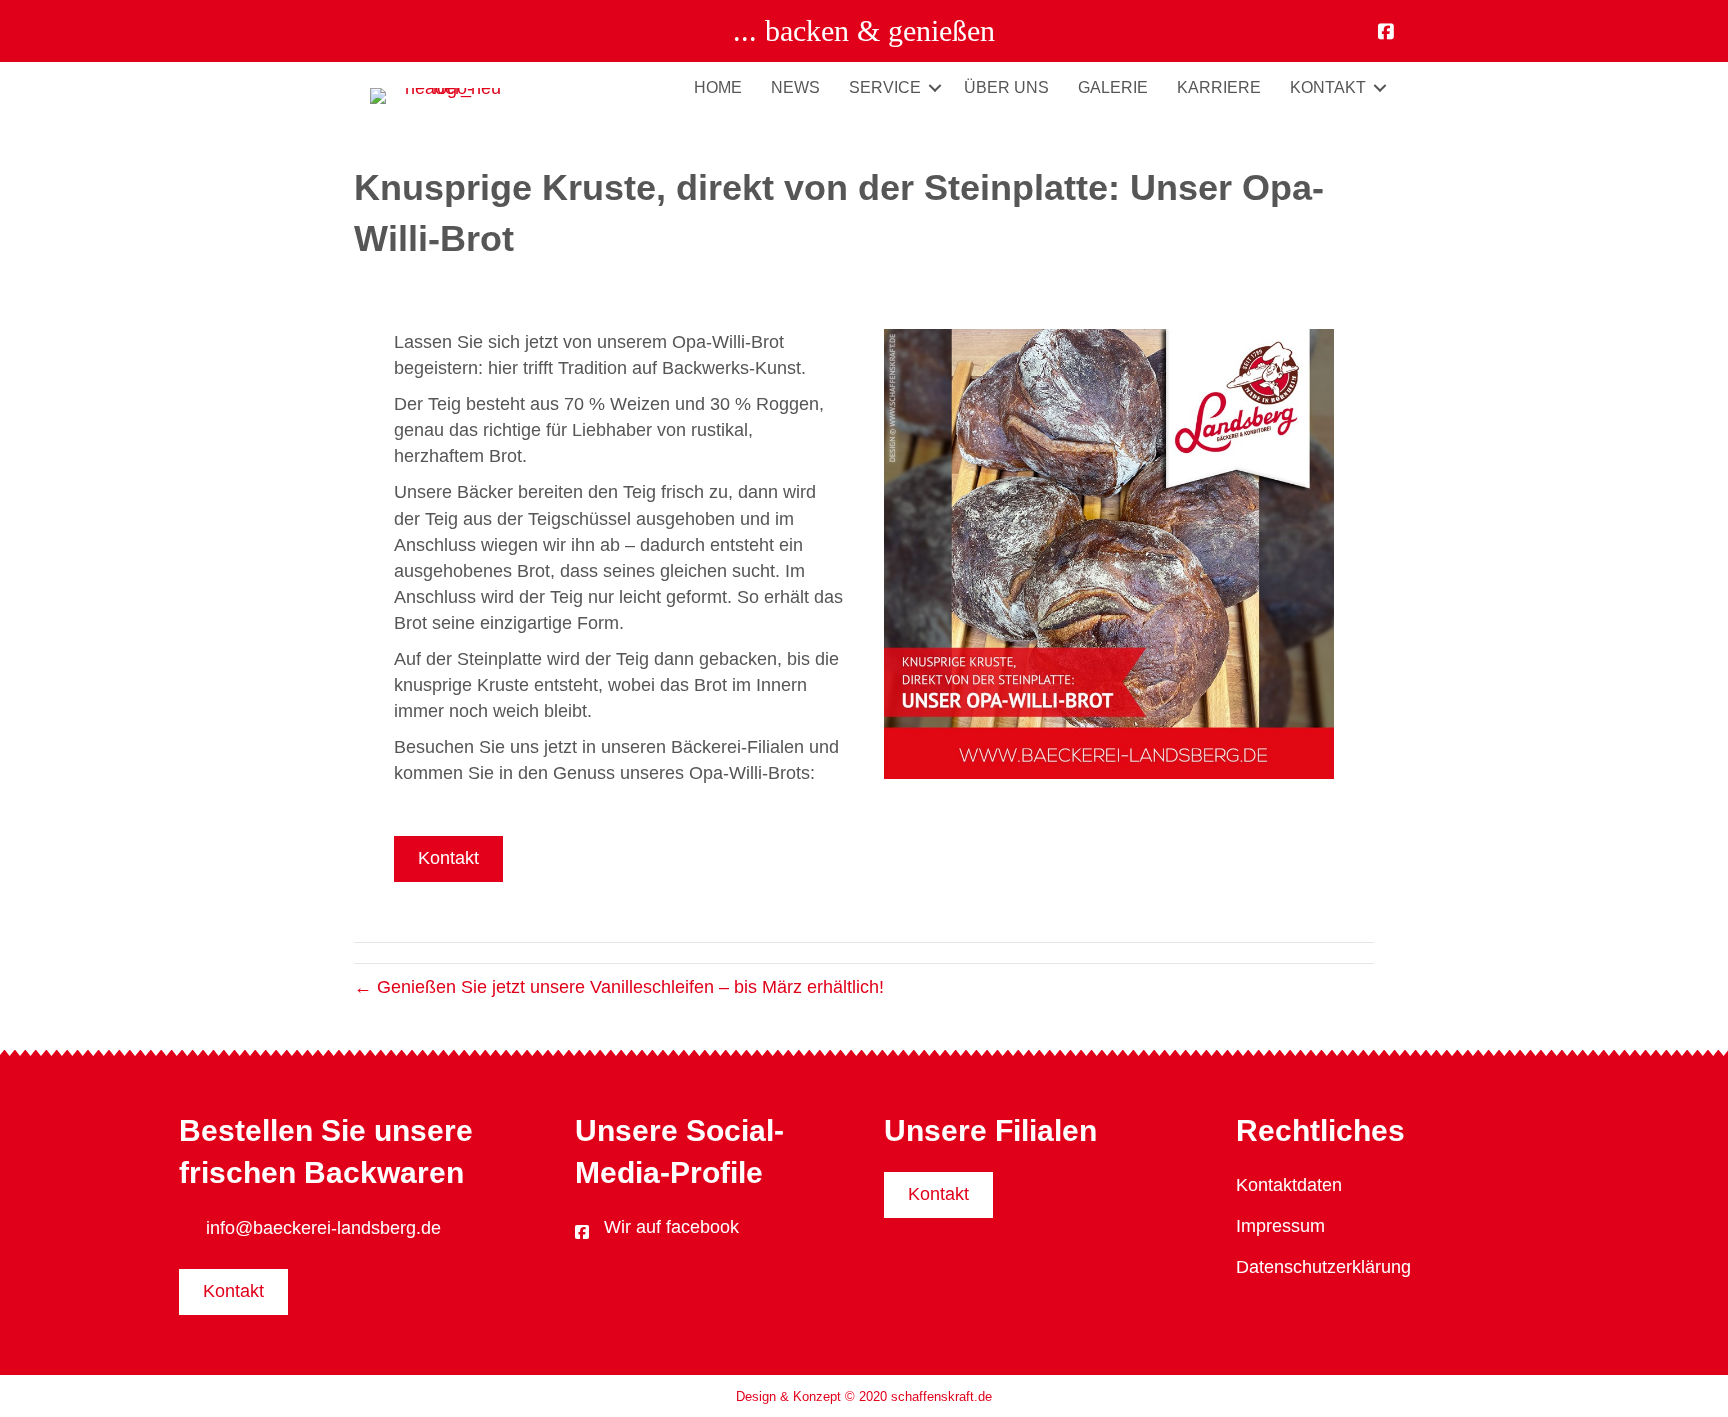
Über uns (1006, 87)
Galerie (1113, 87)
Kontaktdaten (1289, 1185)
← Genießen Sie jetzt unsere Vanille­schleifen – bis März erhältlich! (619, 987)
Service (885, 87)
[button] (935, 87)
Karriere (1219, 87)
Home (718, 87)
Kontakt (1328, 87)
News (795, 87)
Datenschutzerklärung (1323, 1267)
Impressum (1280, 1226)
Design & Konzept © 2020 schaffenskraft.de (864, 1396)
